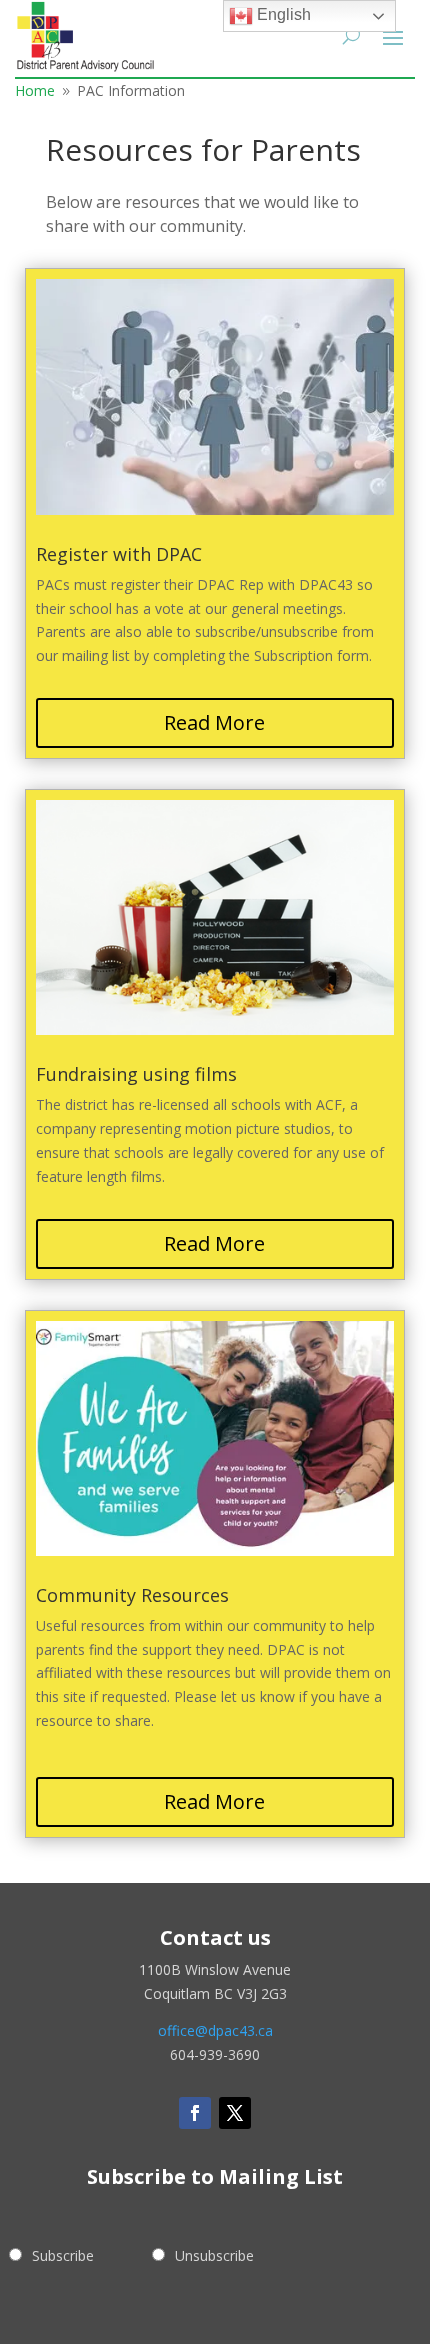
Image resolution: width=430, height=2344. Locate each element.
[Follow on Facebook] (195, 2113)
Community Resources (132, 1595)
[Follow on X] (235, 2113)
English (282, 14)
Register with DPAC (119, 554)
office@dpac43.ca (215, 2030)
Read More (214, 722)
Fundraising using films (136, 1074)
